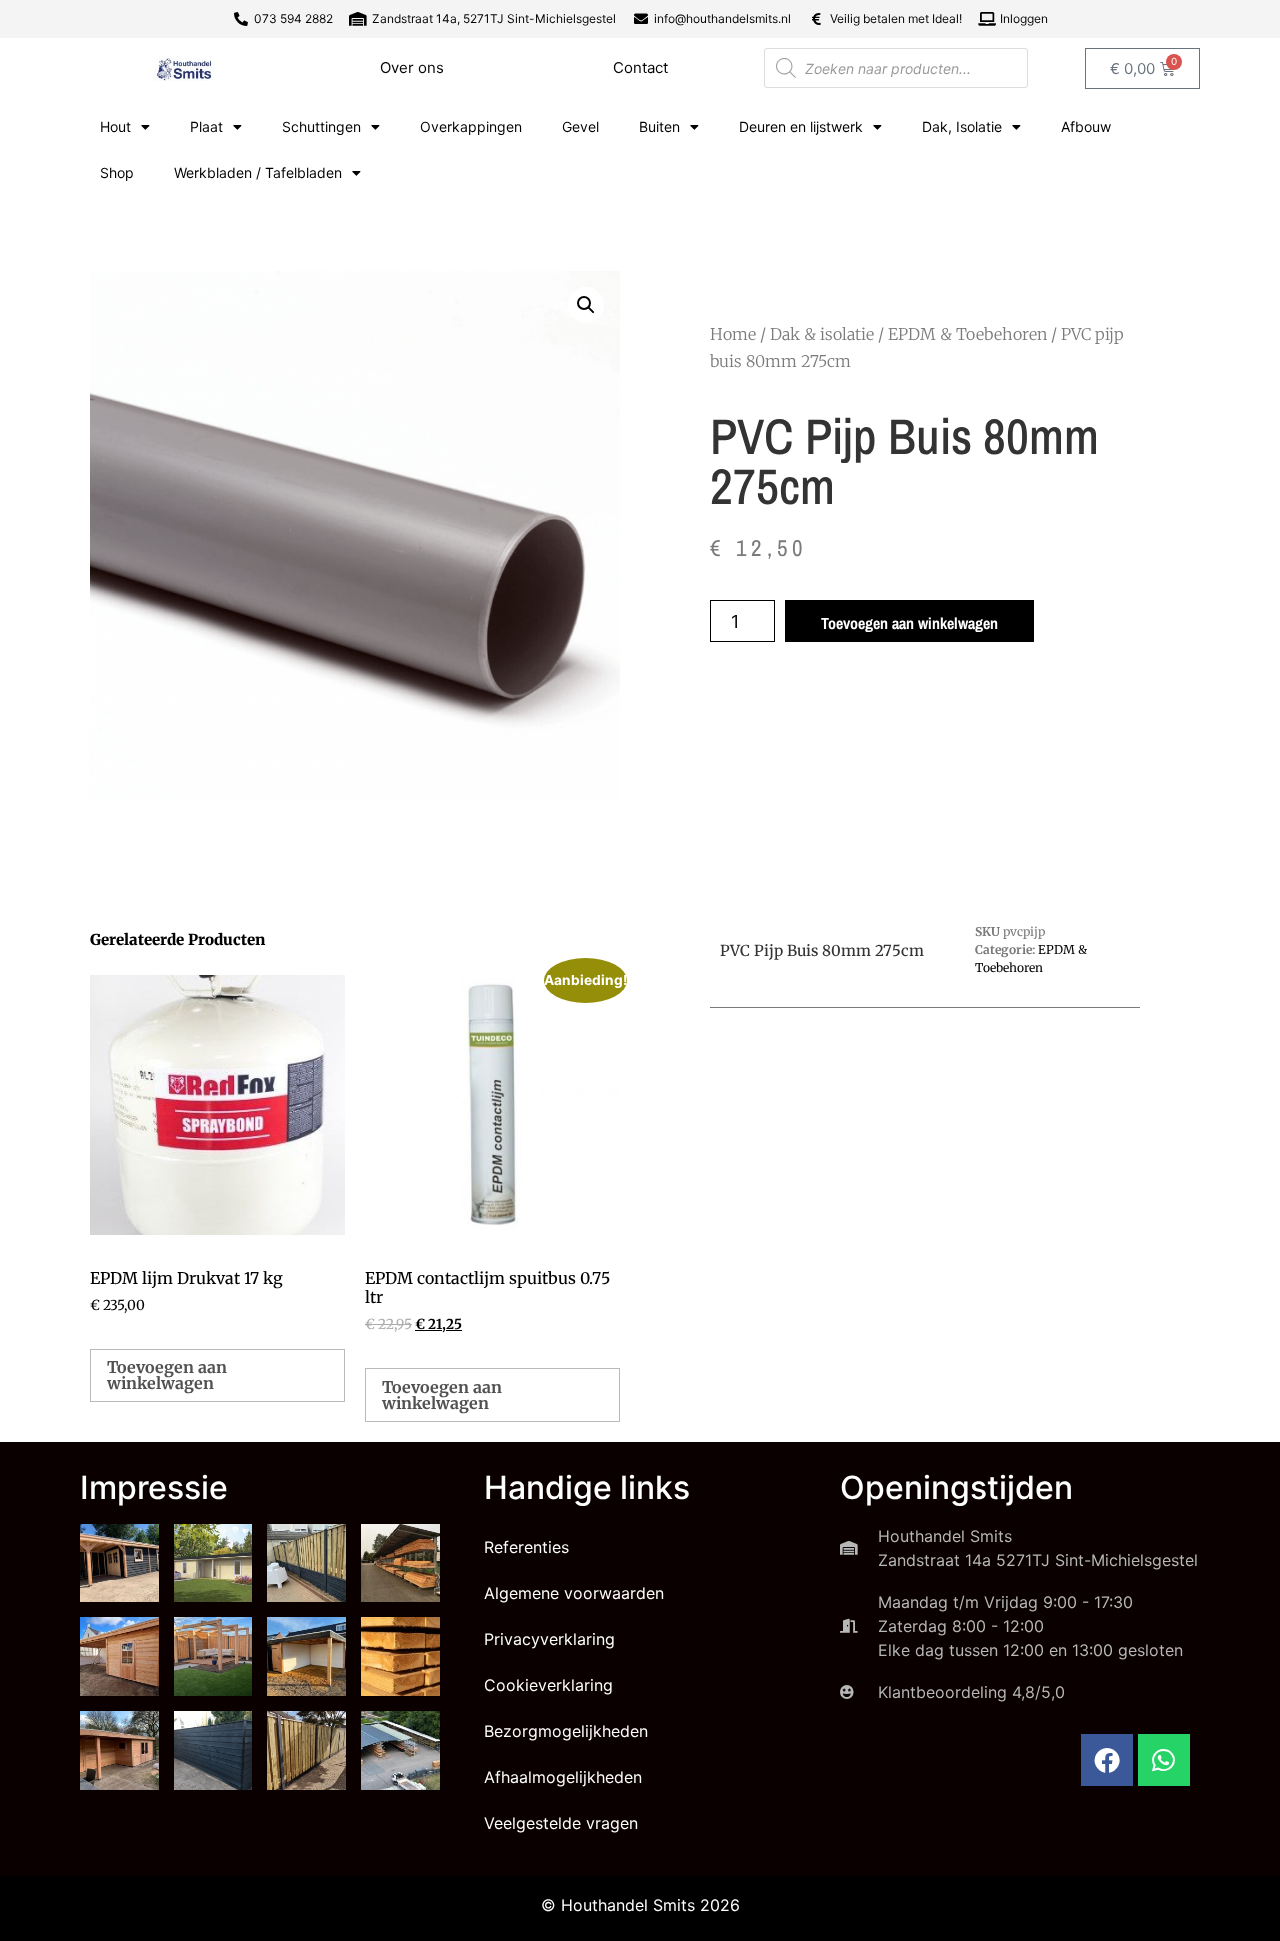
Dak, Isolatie (962, 126)
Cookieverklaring (548, 1685)
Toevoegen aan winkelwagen (909, 623)
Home (733, 334)
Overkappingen (471, 126)
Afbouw (1086, 126)
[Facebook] (1107, 1760)
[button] (586, 305)
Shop (117, 172)
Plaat (206, 126)
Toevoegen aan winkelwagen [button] (167, 1375)
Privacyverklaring (549, 1639)
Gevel (580, 126)
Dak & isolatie (822, 334)
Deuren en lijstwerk (801, 126)
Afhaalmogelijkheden (563, 1777)
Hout (115, 126)
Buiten (659, 126)
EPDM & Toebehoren (967, 334)
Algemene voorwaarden (574, 1593)
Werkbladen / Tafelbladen (258, 172)
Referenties (526, 1547)
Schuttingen (321, 126)
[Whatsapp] (1164, 1760)
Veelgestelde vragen (561, 1823)
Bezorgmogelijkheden (566, 1731)
